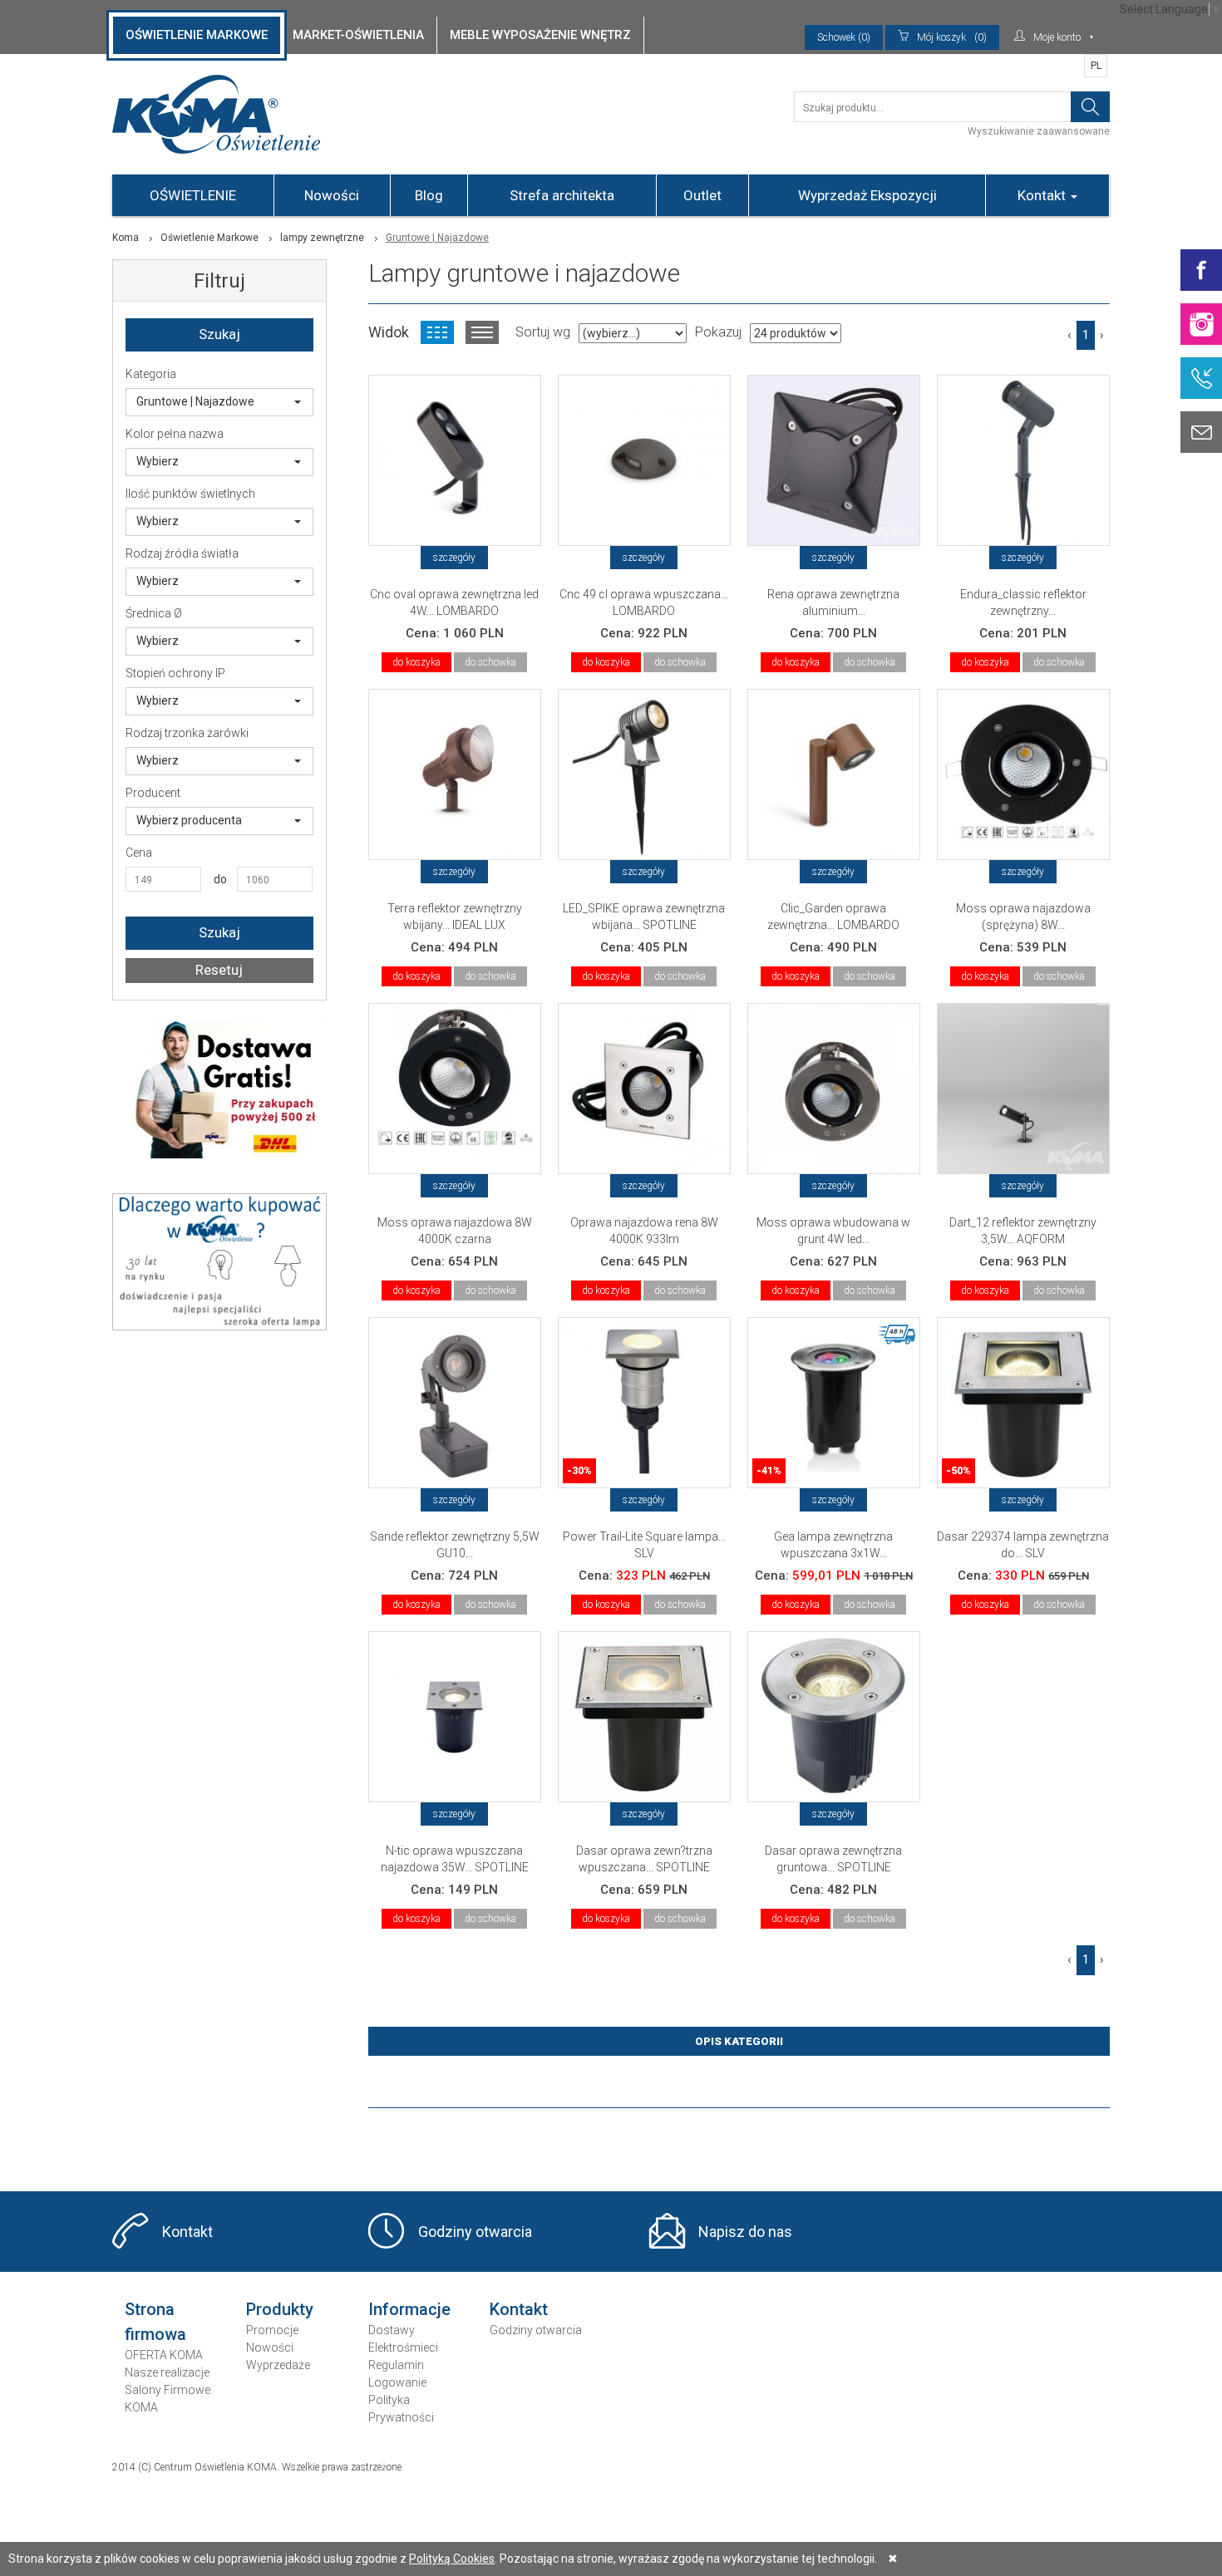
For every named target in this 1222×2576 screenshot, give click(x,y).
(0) (952, 37)
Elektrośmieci (403, 2347)
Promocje (272, 2330)
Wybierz (158, 461)
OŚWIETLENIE (193, 195)
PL (1096, 66)
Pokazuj (718, 332)
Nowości (332, 195)
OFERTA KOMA (164, 2355)
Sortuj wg (543, 332)
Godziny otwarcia (475, 2232)
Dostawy (392, 2330)
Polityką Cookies (452, 2559)
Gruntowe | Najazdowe (195, 401)
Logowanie (397, 2382)
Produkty (280, 2309)
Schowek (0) (844, 37)
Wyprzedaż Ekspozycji (867, 195)
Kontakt (1043, 195)
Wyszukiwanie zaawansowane (1039, 131)
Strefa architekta (562, 195)
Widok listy (482, 332)
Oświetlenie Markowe (209, 238)
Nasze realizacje (167, 2372)
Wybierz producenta (189, 820)
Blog (429, 195)
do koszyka (416, 662)
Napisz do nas (745, 2232)
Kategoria (151, 374)
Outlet (702, 195)
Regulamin (396, 2365)
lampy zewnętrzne (322, 238)
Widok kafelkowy (437, 332)
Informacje (409, 2309)
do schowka (490, 662)
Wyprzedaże (278, 2365)
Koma (126, 238)
